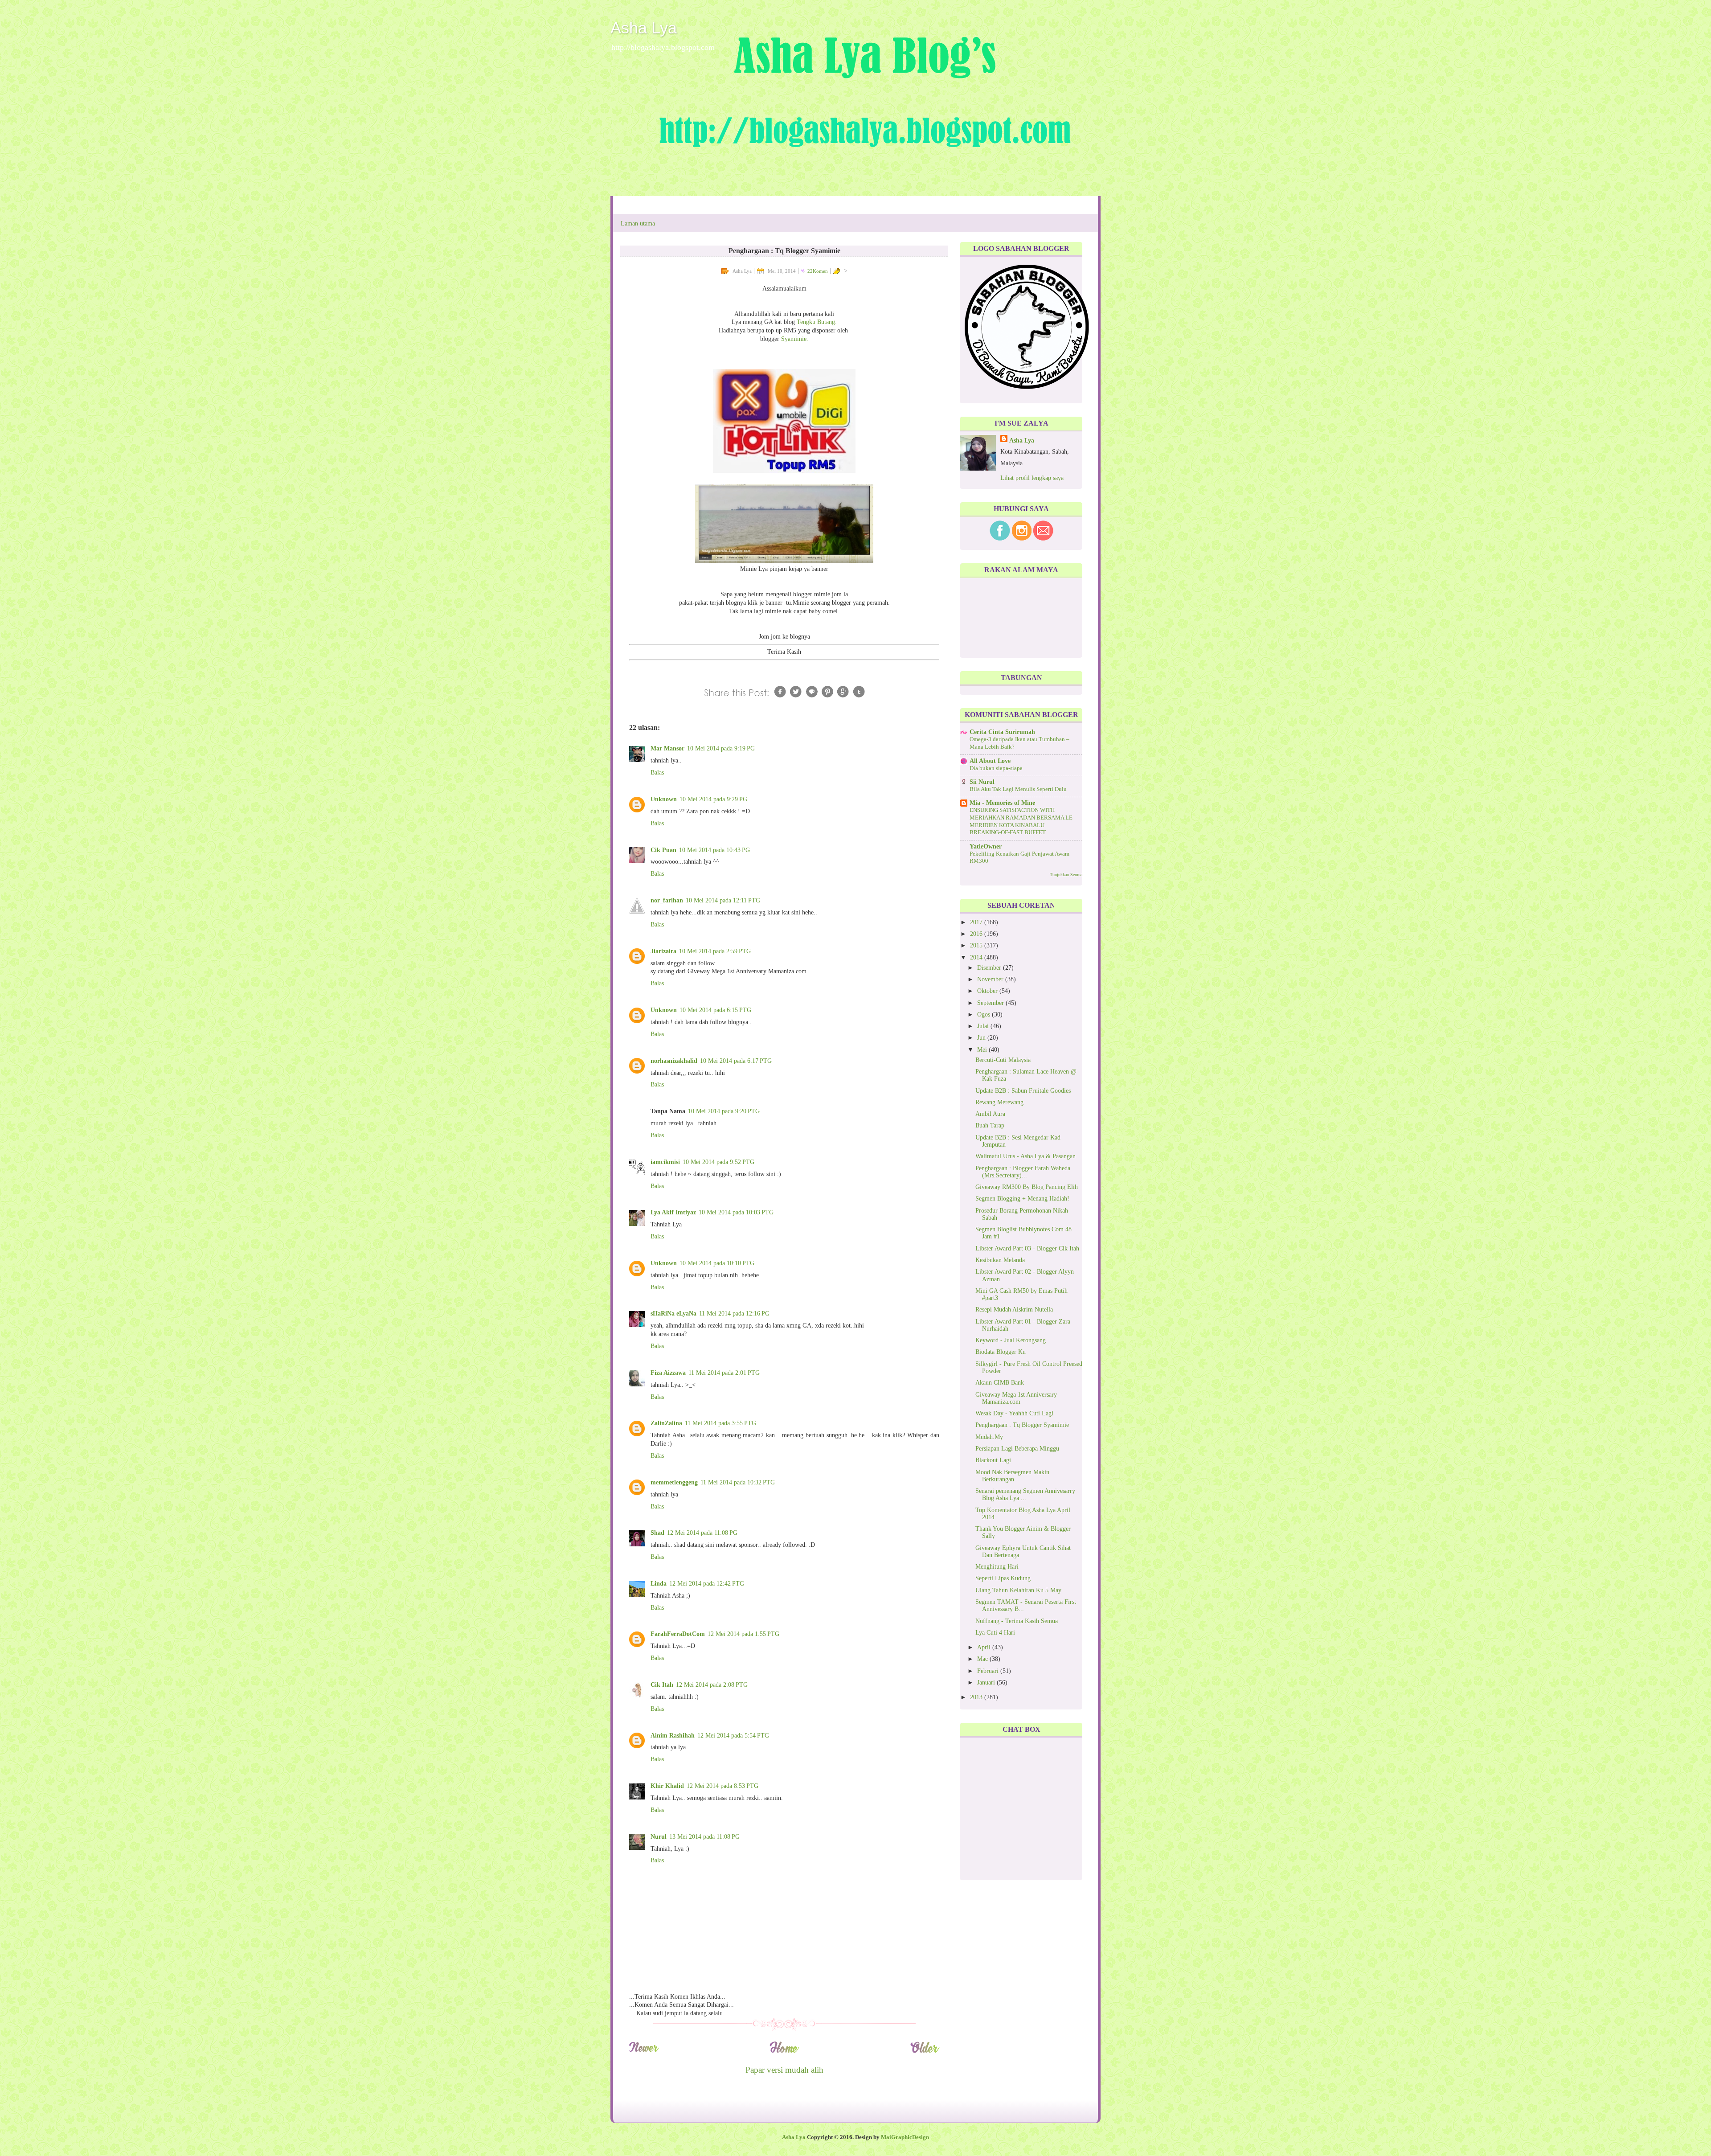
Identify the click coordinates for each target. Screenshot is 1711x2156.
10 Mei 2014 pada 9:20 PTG (724, 1111)
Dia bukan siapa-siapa (996, 768)
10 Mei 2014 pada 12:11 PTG (723, 900)
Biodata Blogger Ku (1001, 1352)
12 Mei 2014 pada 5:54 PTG (733, 1736)
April (985, 1647)
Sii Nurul (982, 782)
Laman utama (638, 223)
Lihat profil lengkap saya (1032, 478)
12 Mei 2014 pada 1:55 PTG (743, 1634)
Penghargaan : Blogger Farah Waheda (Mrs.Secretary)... (1023, 1172)
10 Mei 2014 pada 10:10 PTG (717, 1263)
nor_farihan (667, 900)
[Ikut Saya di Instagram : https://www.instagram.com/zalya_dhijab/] (1022, 539)
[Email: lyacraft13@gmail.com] (1043, 539)
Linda (659, 1584)
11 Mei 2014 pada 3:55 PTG (720, 1423)
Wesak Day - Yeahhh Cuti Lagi (1014, 1413)
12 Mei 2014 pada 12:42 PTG (707, 1584)
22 (818, 271)
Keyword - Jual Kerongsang (1011, 1340)
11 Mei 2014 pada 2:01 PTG (724, 1373)
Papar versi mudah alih (784, 2070)
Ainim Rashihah (673, 1736)
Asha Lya (644, 28)
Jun (982, 1038)
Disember (990, 968)
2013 (977, 1697)
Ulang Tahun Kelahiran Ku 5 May (1018, 1590)
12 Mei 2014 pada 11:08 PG (702, 1533)
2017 (977, 922)
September (991, 1003)
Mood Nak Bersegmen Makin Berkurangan (1012, 1476)
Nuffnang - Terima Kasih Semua (1017, 1621)
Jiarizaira (663, 951)
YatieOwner (986, 846)
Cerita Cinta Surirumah (1002, 732)
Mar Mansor (667, 748)
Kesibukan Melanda (1000, 1260)
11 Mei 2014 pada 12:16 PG (734, 1314)
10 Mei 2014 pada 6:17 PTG (736, 1061)
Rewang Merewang (999, 1102)
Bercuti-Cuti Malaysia (1003, 1060)
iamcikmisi (665, 1162)
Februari (989, 1671)
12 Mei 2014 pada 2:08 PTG (712, 1685)
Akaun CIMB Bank (1000, 1383)
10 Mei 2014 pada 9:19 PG (721, 748)
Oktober (988, 991)
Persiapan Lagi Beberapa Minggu (1017, 1449)
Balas (657, 773)
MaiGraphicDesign (905, 2137)
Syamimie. (795, 339)
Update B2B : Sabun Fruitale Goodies (1023, 1091)
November (991, 979)
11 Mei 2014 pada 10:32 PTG (738, 1482)
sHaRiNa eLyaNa (673, 1314)
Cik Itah (662, 1685)
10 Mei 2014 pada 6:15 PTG (715, 1010)
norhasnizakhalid (674, 1061)
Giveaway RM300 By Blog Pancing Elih (1027, 1187)
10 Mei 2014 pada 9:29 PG (713, 799)
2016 (977, 934)
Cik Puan (663, 850)
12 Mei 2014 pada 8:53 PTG (722, 1786)
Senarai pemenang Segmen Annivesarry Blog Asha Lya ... (1025, 1494)
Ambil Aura (990, 1114)
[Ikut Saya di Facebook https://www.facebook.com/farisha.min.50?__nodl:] (1000, 539)
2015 (977, 945)
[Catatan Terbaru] (644, 2051)
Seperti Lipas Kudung (1003, 1578)
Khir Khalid (667, 1786)
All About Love (990, 761)
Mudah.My (989, 1437)
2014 (977, 957)
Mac (983, 1659)
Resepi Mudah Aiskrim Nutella (1014, 1310)
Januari (987, 1683)
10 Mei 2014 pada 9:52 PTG (718, 1162)
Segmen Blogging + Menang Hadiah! (1022, 1199)
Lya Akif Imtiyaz (673, 1212)
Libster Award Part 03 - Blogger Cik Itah (1027, 1248)
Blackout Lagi (993, 1460)
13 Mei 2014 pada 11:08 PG (704, 1837)
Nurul (659, 1837)
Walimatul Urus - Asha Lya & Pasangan (1025, 1156)
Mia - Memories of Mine (1002, 803)
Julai (984, 1026)
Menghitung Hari (997, 1567)
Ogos (984, 1014)
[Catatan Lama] (925, 2051)
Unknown (664, 799)
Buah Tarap (990, 1125)
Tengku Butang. (817, 322)
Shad (657, 1533)
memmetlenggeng (674, 1482)
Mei (983, 1050)
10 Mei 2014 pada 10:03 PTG (736, 1212)
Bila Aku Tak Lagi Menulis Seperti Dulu (1018, 789)
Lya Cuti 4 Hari (995, 1633)
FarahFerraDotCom (678, 1634)
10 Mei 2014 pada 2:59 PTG (715, 951)
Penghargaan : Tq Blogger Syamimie (1022, 1425)
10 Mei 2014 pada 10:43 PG (714, 850)
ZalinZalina (666, 1423)
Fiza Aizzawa (668, 1373)
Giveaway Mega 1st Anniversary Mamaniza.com (1016, 1398)
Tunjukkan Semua (1066, 875)
